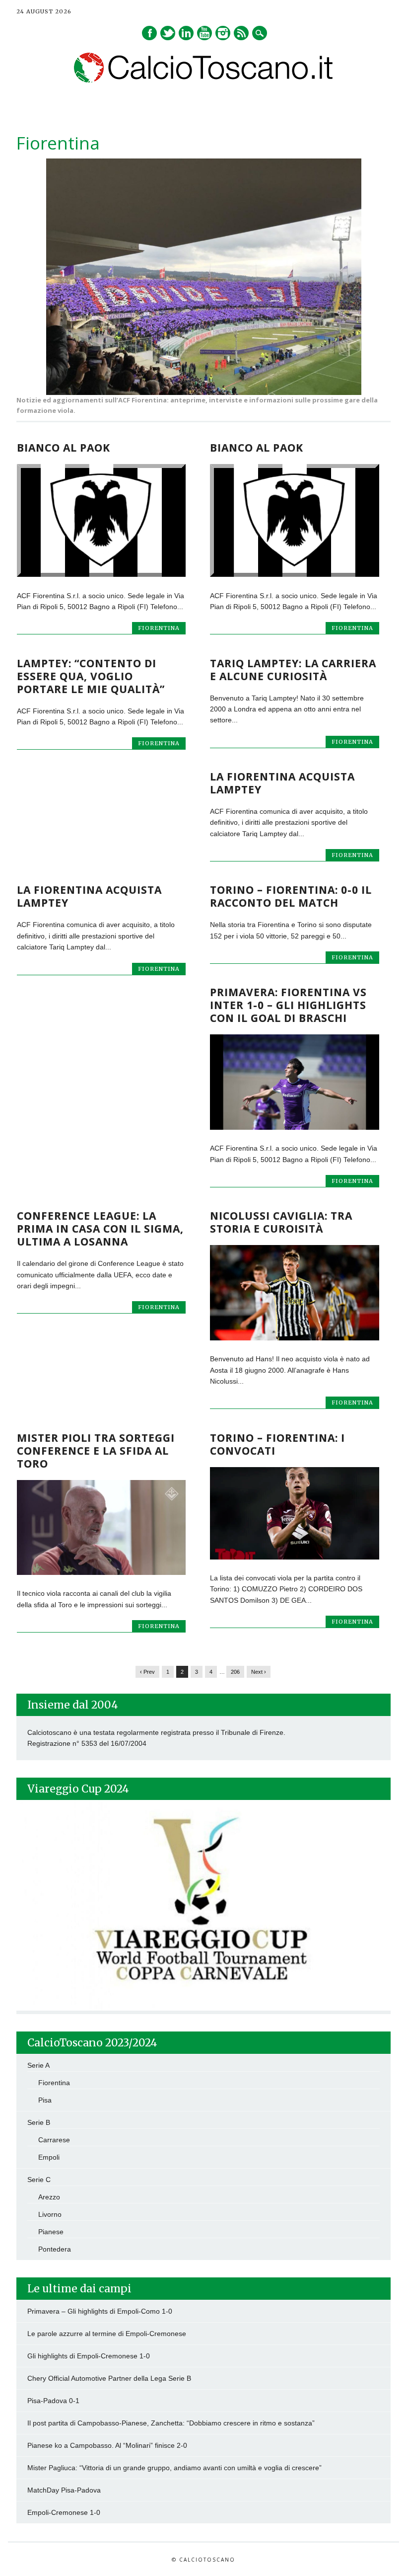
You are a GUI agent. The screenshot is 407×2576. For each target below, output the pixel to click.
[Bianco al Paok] (101, 574)
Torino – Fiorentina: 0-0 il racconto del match (291, 896)
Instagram (223, 33)
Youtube (204, 33)
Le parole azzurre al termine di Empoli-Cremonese (107, 2334)
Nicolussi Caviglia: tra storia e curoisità (281, 1222)
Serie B (39, 2122)
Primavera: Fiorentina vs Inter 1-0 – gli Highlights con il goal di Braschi (288, 1005)
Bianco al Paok (64, 448)
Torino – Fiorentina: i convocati (277, 1444)
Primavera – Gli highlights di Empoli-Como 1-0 (100, 2311)
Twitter (168, 33)
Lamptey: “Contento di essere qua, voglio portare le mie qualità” (91, 676)
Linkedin (186, 33)
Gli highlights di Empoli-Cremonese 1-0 (89, 2356)
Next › (259, 1672)
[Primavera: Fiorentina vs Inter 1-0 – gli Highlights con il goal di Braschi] (294, 1127)
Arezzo (49, 2197)
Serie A (38, 2065)
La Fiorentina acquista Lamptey (282, 783)
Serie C (39, 2180)
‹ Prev (147, 1672)
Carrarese (54, 2140)
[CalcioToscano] (204, 80)
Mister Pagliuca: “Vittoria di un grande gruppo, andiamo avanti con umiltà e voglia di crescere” (174, 2468)
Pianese (51, 2232)
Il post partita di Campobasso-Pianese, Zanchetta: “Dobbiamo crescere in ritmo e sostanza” (171, 2423)
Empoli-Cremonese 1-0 (64, 2512)
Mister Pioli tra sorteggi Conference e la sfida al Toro (96, 1451)
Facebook (149, 33)
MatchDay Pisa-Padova (64, 2490)
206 (235, 1672)
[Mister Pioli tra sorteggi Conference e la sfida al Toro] (101, 1572)
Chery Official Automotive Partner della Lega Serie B (109, 2378)
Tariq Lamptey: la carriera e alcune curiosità (293, 670)
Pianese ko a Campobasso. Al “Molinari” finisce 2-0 (107, 2445)
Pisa (45, 2100)
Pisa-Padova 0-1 (53, 2401)
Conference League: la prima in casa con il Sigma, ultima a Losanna (100, 1229)
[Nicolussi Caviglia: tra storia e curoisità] (294, 1338)
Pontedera (55, 2249)
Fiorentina (159, 628)
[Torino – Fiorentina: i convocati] (294, 1557)
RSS (241, 33)
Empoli (49, 2157)
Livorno (50, 2214)
